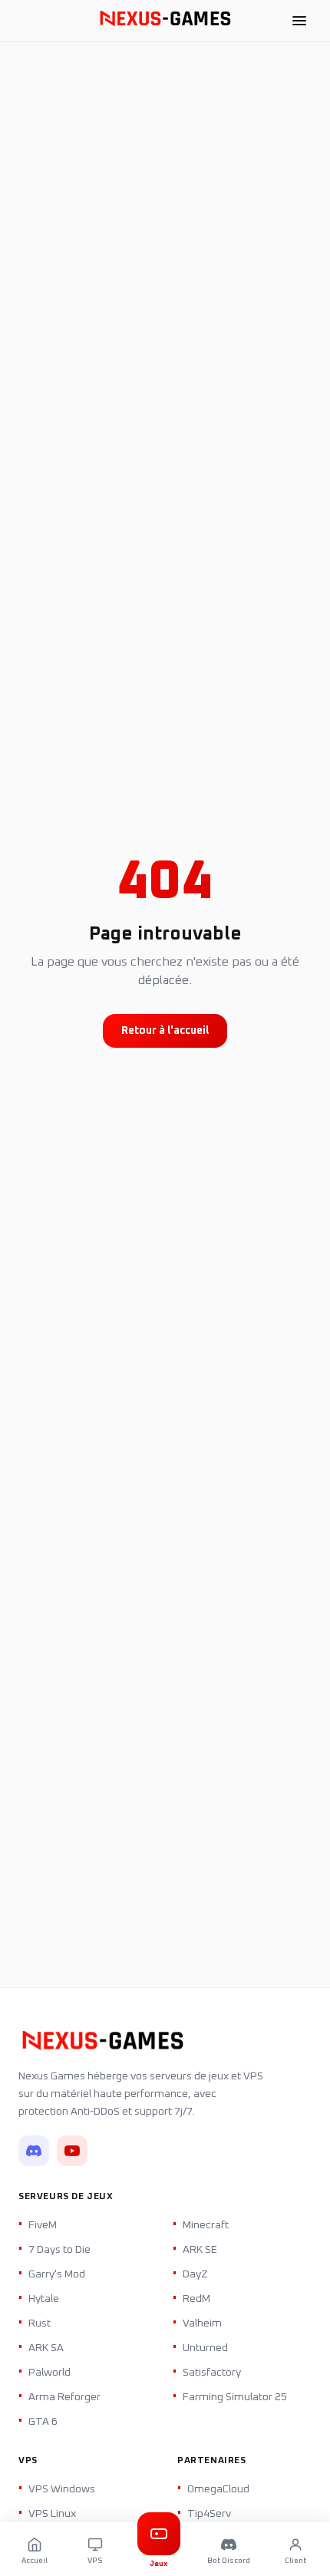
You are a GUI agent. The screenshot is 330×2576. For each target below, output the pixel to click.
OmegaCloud (218, 2489)
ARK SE (200, 2250)
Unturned (205, 2348)
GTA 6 (43, 2422)
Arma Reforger (64, 2397)
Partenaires (212, 2461)
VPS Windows (62, 2489)
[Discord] (34, 2151)
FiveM (43, 2225)
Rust (40, 2323)
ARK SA (46, 2348)
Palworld (49, 2373)
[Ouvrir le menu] (299, 21)
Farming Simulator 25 (235, 2397)
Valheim (202, 2323)
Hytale (44, 2299)
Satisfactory (212, 2373)
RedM (196, 2299)
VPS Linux (52, 2514)
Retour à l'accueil (165, 1031)
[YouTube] (72, 2151)
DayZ (195, 2274)
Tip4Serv (209, 2514)
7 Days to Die (59, 2250)
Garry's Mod (57, 2274)
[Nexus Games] (165, 21)
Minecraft (206, 2225)
